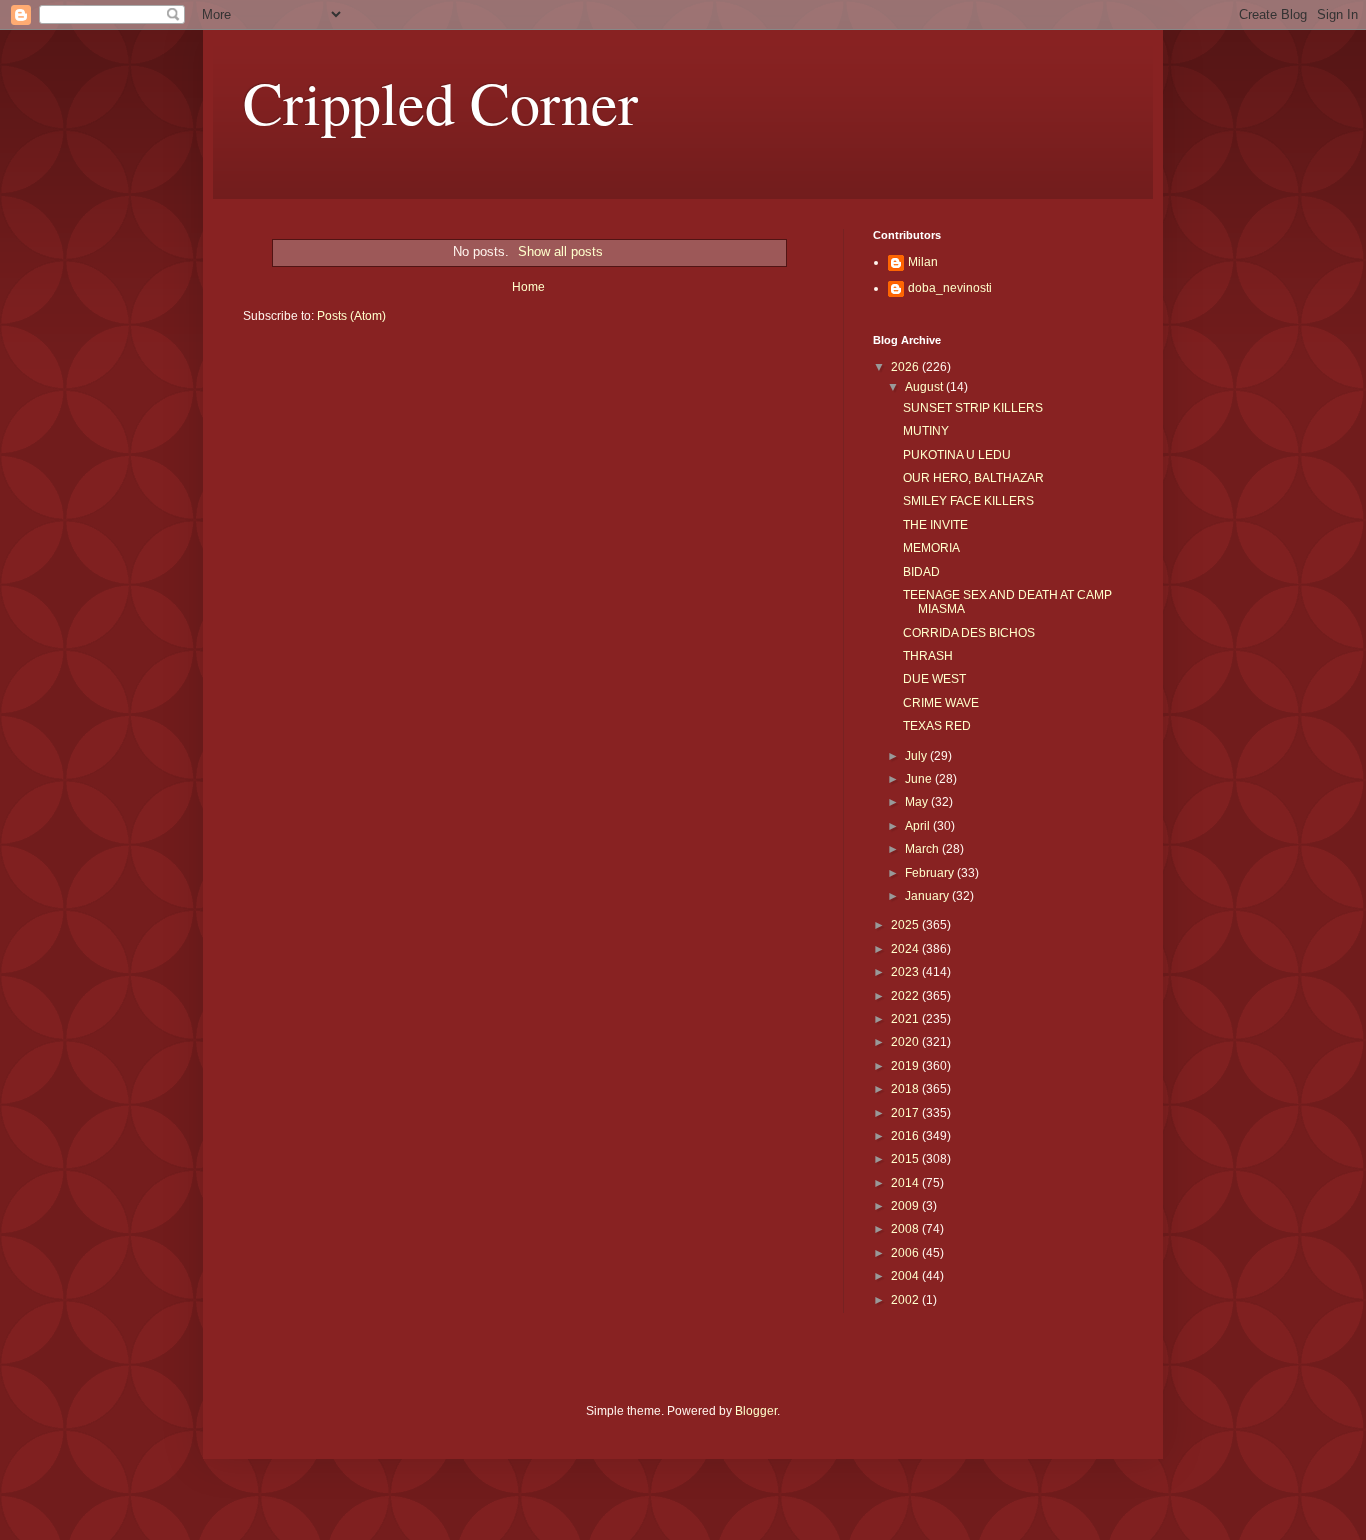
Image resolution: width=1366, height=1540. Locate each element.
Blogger (756, 1411)
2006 (906, 1253)
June (920, 779)
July (917, 756)
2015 (906, 1159)
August (925, 387)
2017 (906, 1113)
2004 (906, 1276)
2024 (906, 949)
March (923, 849)
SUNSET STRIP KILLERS (973, 408)
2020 (906, 1042)
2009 (906, 1206)
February (931, 873)
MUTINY (926, 431)
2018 (906, 1089)
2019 (906, 1066)
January (928, 896)
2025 (906, 925)
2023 (906, 972)
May (918, 802)
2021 (906, 1019)
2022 (906, 996)
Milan (923, 262)
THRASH (928, 656)
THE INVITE (935, 525)
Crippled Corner (440, 102)
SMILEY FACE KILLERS (968, 501)
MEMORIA (931, 548)
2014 (906, 1183)
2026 (906, 367)
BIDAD (921, 572)
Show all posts (560, 251)
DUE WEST (934, 679)
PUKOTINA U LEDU (957, 455)
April (919, 826)
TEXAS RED (937, 726)
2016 (906, 1136)
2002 (906, 1300)
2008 (906, 1229)
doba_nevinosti (950, 288)
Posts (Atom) (351, 316)
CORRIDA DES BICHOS (969, 633)
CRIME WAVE (941, 703)
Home (528, 287)
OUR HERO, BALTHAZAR (973, 478)
